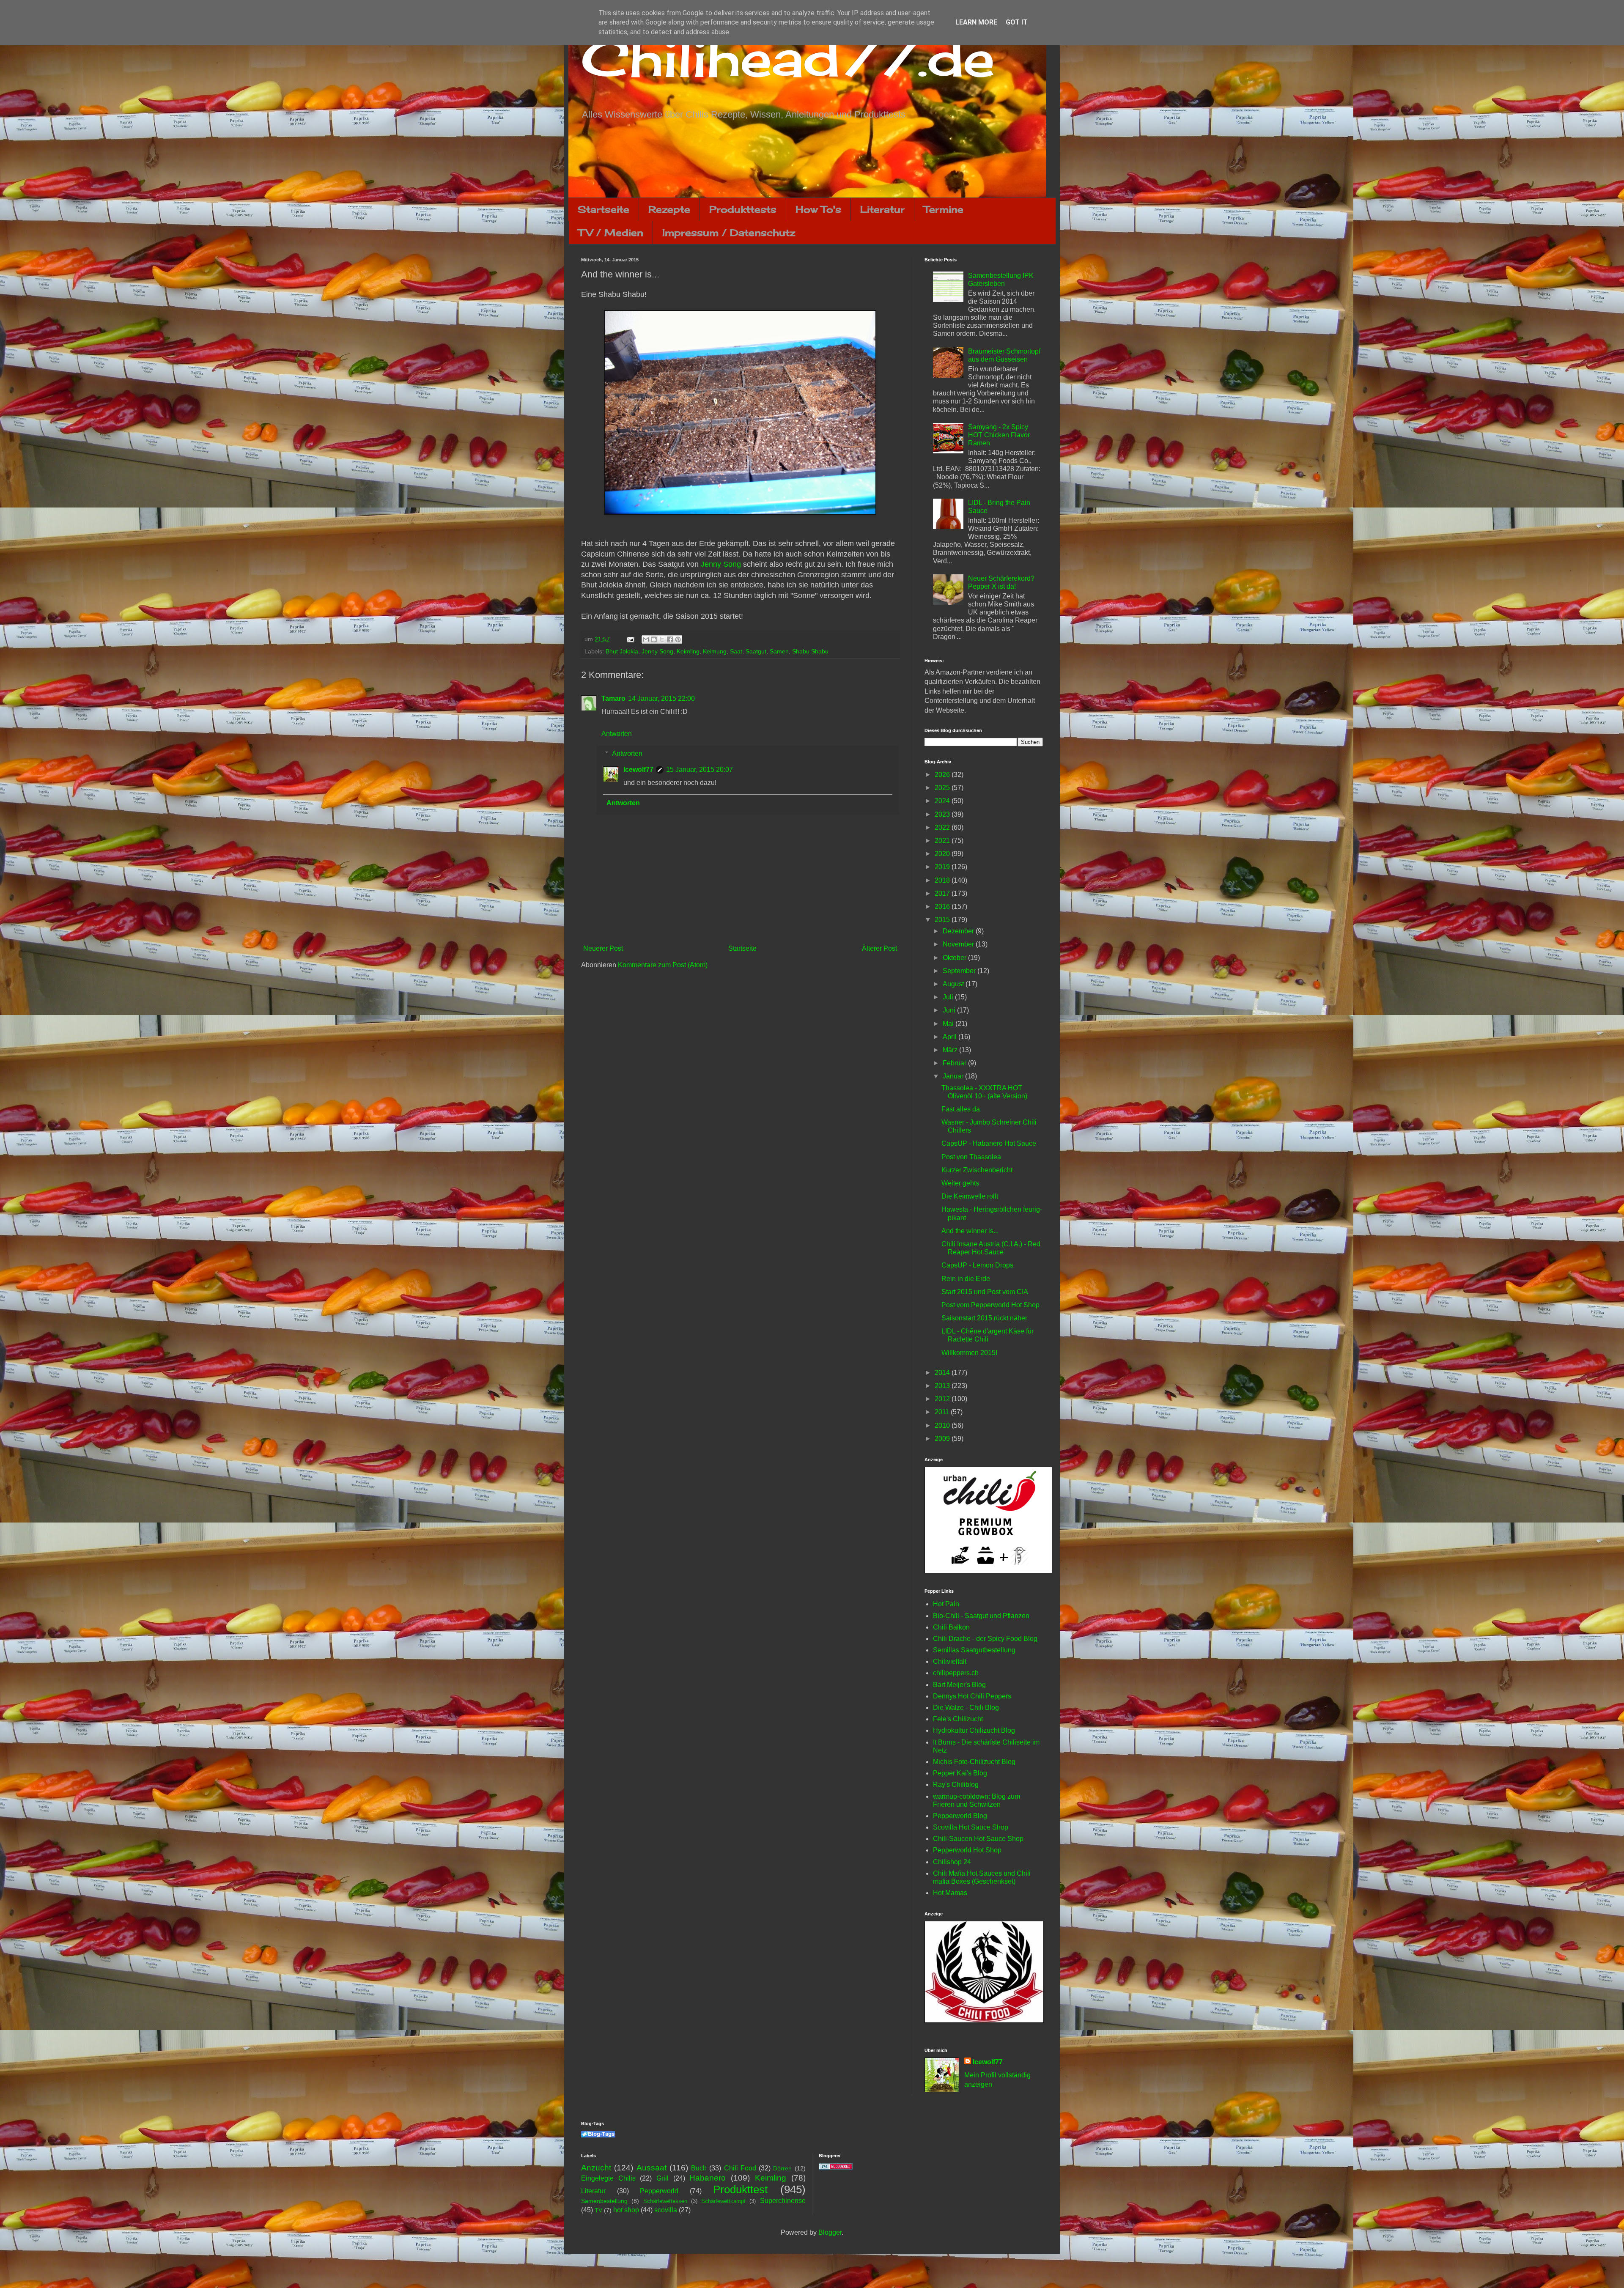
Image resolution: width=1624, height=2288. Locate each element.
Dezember (959, 931)
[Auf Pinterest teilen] (678, 639)
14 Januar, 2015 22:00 (661, 698)
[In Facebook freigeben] (670, 639)
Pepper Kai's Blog (960, 1773)
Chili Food (740, 2168)
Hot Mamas (950, 1893)
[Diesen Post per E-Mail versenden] (646, 639)
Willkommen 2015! (969, 1353)
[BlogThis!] (654, 639)
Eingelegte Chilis (608, 2178)
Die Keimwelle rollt (970, 1196)
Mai (949, 1024)
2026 (943, 775)
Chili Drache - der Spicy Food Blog (985, 1639)
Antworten (617, 734)
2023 (943, 814)
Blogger (830, 2232)
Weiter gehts (960, 1183)
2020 (943, 854)
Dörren (782, 2168)
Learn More (976, 22)
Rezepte (669, 209)
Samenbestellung (604, 2201)
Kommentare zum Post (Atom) (663, 965)
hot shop (626, 2210)
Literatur (882, 209)
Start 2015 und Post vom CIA (985, 1292)
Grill (662, 2178)
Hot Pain (946, 1604)
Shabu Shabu (810, 651)
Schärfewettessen (665, 2201)
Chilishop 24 (952, 1862)
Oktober (955, 958)
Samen (779, 651)
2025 (943, 788)
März (951, 1050)
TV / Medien (611, 232)
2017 (943, 893)
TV (598, 2210)
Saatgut (756, 651)
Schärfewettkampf (723, 2201)
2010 (943, 1425)
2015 (943, 920)
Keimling (688, 651)
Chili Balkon (951, 1627)
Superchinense (783, 2201)
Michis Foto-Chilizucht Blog (974, 1762)
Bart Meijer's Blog (959, 1685)
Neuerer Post (603, 948)
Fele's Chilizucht (958, 1719)
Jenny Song (721, 564)
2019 (943, 867)
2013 (943, 1386)
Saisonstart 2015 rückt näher (984, 1318)
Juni (950, 1010)
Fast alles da (961, 1109)
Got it (1017, 22)
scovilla (666, 2210)
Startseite (604, 209)
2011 (943, 1412)
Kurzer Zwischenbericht (977, 1170)
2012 (943, 1399)
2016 (943, 907)
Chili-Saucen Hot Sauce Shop (978, 1839)
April (951, 1037)
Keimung (715, 651)
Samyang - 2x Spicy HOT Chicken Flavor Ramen (999, 435)
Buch (699, 2168)
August (954, 984)
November (959, 944)
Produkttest (740, 2189)
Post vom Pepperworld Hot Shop (990, 1305)
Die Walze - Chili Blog (966, 1708)
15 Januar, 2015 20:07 (700, 770)
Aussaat (652, 2168)
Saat (736, 651)
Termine (944, 209)
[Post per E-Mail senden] (630, 639)
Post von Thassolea (971, 1157)
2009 (943, 1439)
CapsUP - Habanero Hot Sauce (989, 1143)
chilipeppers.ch (956, 1673)
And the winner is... (970, 1231)
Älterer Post (879, 948)
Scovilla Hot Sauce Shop (971, 1827)
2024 (943, 801)
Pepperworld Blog (960, 1816)
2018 (943, 880)
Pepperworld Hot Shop (967, 1850)
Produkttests (743, 209)
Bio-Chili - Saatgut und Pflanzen (981, 1616)
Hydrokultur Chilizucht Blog (974, 1730)
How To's (818, 209)
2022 (943, 827)
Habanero (708, 2178)
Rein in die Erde (966, 1279)
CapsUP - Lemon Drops (977, 1265)
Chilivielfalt (950, 1661)
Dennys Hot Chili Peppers (972, 1696)
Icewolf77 (638, 770)
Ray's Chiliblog (956, 1785)
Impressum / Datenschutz (729, 232)
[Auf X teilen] (662, 639)
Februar (955, 1063)
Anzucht (596, 2168)
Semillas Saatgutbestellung (974, 1650)
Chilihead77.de (788, 58)
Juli (949, 997)
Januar (954, 1076)
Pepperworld (659, 2191)
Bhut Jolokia (622, 651)
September (960, 971)
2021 (943, 841)
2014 (943, 1373)
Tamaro (613, 698)
